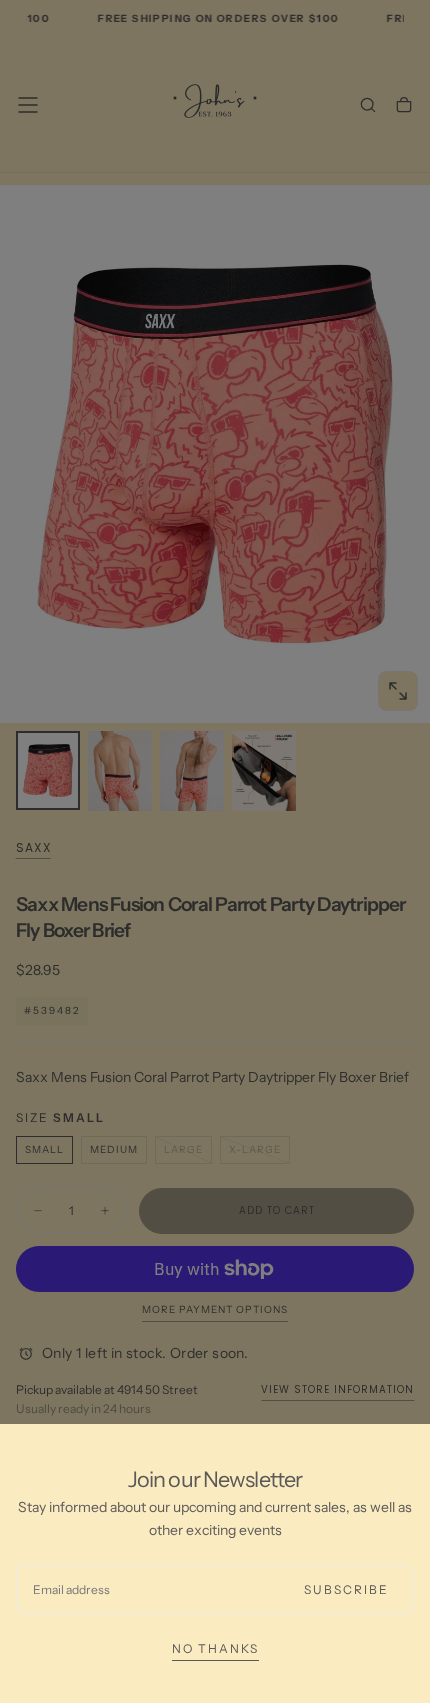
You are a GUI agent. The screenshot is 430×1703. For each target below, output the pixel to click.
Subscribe (346, 1589)
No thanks (215, 1648)
